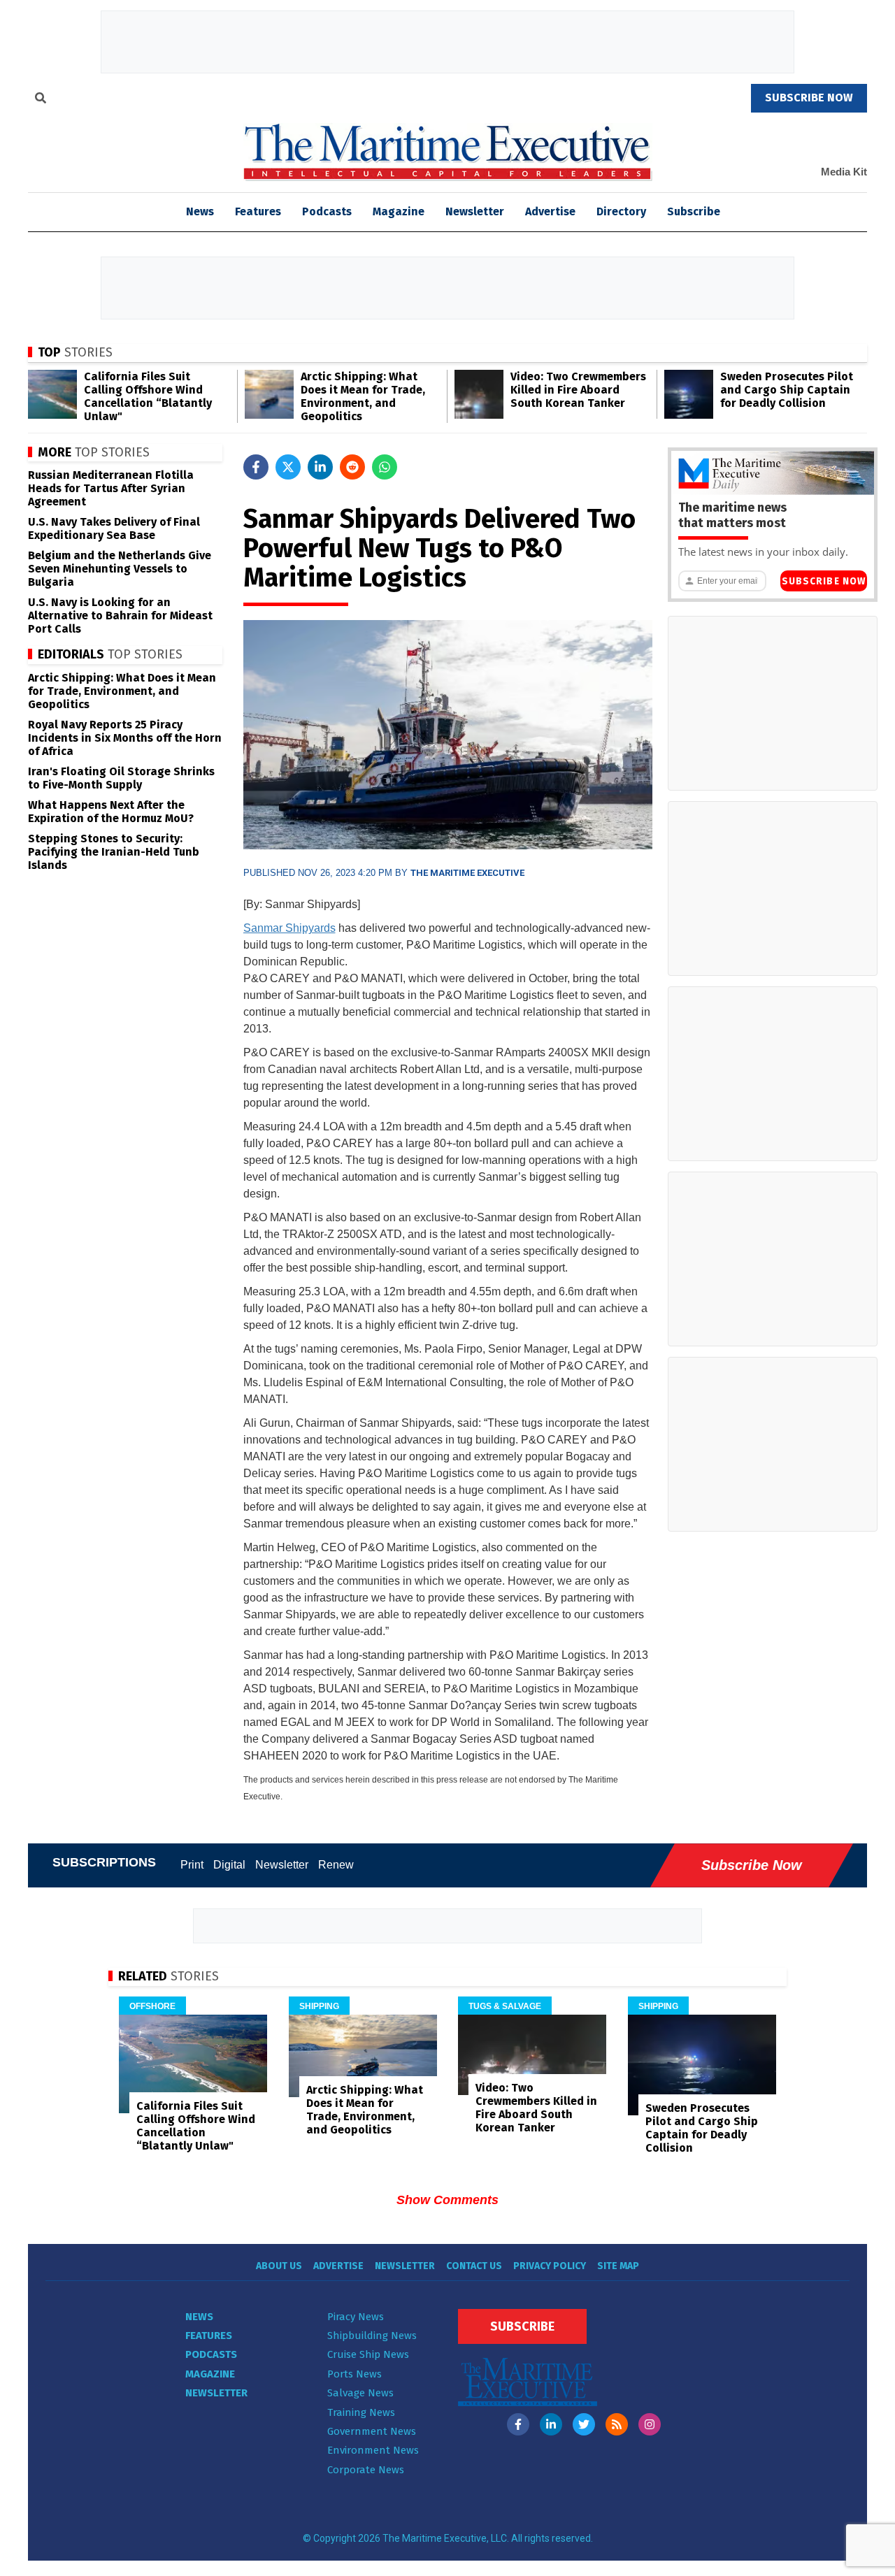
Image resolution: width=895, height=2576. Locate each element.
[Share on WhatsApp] (385, 467)
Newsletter (475, 211)
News (199, 2317)
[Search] (41, 100)
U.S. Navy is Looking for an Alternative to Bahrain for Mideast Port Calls (120, 616)
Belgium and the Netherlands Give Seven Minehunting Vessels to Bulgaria (120, 569)
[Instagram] (650, 2424)
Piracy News (356, 2317)
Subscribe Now (824, 581)
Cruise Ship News (368, 2354)
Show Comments (447, 2200)
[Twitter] (584, 2424)
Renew (336, 1865)
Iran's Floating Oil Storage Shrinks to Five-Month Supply (121, 778)
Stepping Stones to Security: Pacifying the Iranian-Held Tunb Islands (114, 852)
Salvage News (360, 2393)
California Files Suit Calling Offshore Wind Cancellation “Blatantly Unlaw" (148, 396)
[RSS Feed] (617, 2424)
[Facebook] (518, 2424)
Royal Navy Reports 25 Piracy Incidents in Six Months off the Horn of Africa (125, 738)
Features (258, 211)
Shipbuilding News (372, 2336)
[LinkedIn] (551, 2424)
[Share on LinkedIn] (320, 467)
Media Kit (844, 172)
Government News (372, 2431)
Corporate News (366, 2470)
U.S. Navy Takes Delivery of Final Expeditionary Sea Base (114, 528)
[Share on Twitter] (288, 467)
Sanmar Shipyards (289, 928)
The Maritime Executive (467, 873)
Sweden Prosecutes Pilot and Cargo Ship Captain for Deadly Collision (787, 390)
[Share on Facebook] (256, 467)
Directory (621, 211)
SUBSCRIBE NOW (809, 98)
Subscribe (694, 211)
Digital (229, 1865)
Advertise (550, 211)
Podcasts (327, 211)
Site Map (618, 2266)
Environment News (373, 2450)
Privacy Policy (550, 2266)
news (200, 211)
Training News (361, 2412)
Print (192, 1865)
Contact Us (474, 2266)
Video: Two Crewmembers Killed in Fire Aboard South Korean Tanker (578, 390)
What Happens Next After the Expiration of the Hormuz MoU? (111, 812)
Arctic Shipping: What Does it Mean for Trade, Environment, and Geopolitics (363, 396)
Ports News (355, 2374)
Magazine (399, 211)
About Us (279, 2266)
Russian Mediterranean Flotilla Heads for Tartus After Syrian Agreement (111, 488)
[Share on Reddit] (352, 467)
